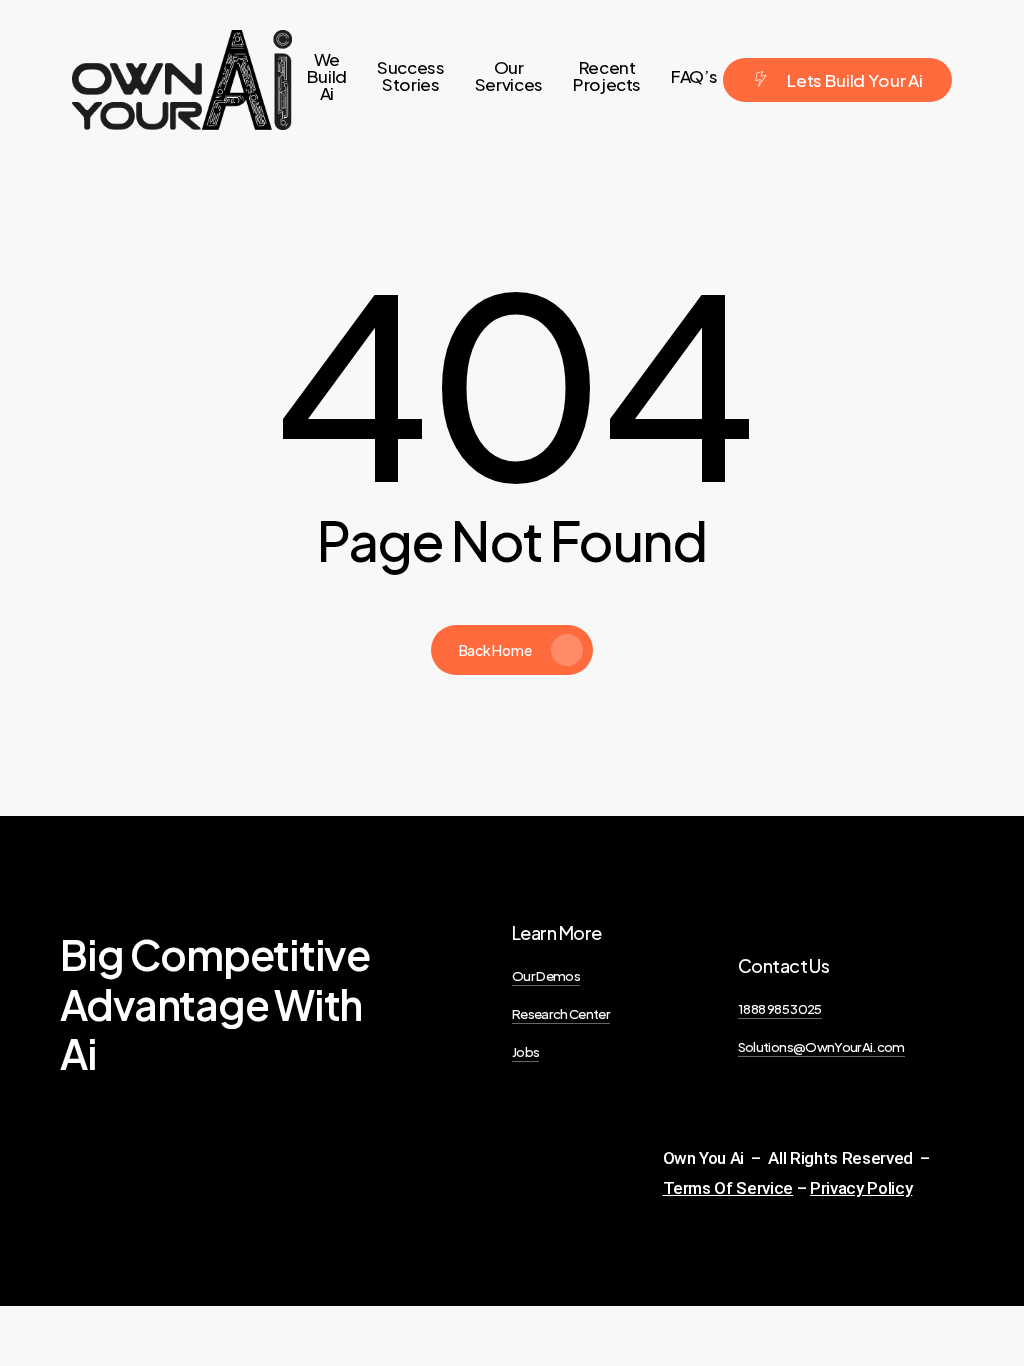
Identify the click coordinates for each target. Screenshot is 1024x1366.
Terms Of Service (728, 1188)
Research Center (561, 1013)
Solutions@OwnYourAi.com (821, 1046)
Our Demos (546, 975)
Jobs (525, 1051)
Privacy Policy (861, 1188)
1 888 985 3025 (780, 1008)
